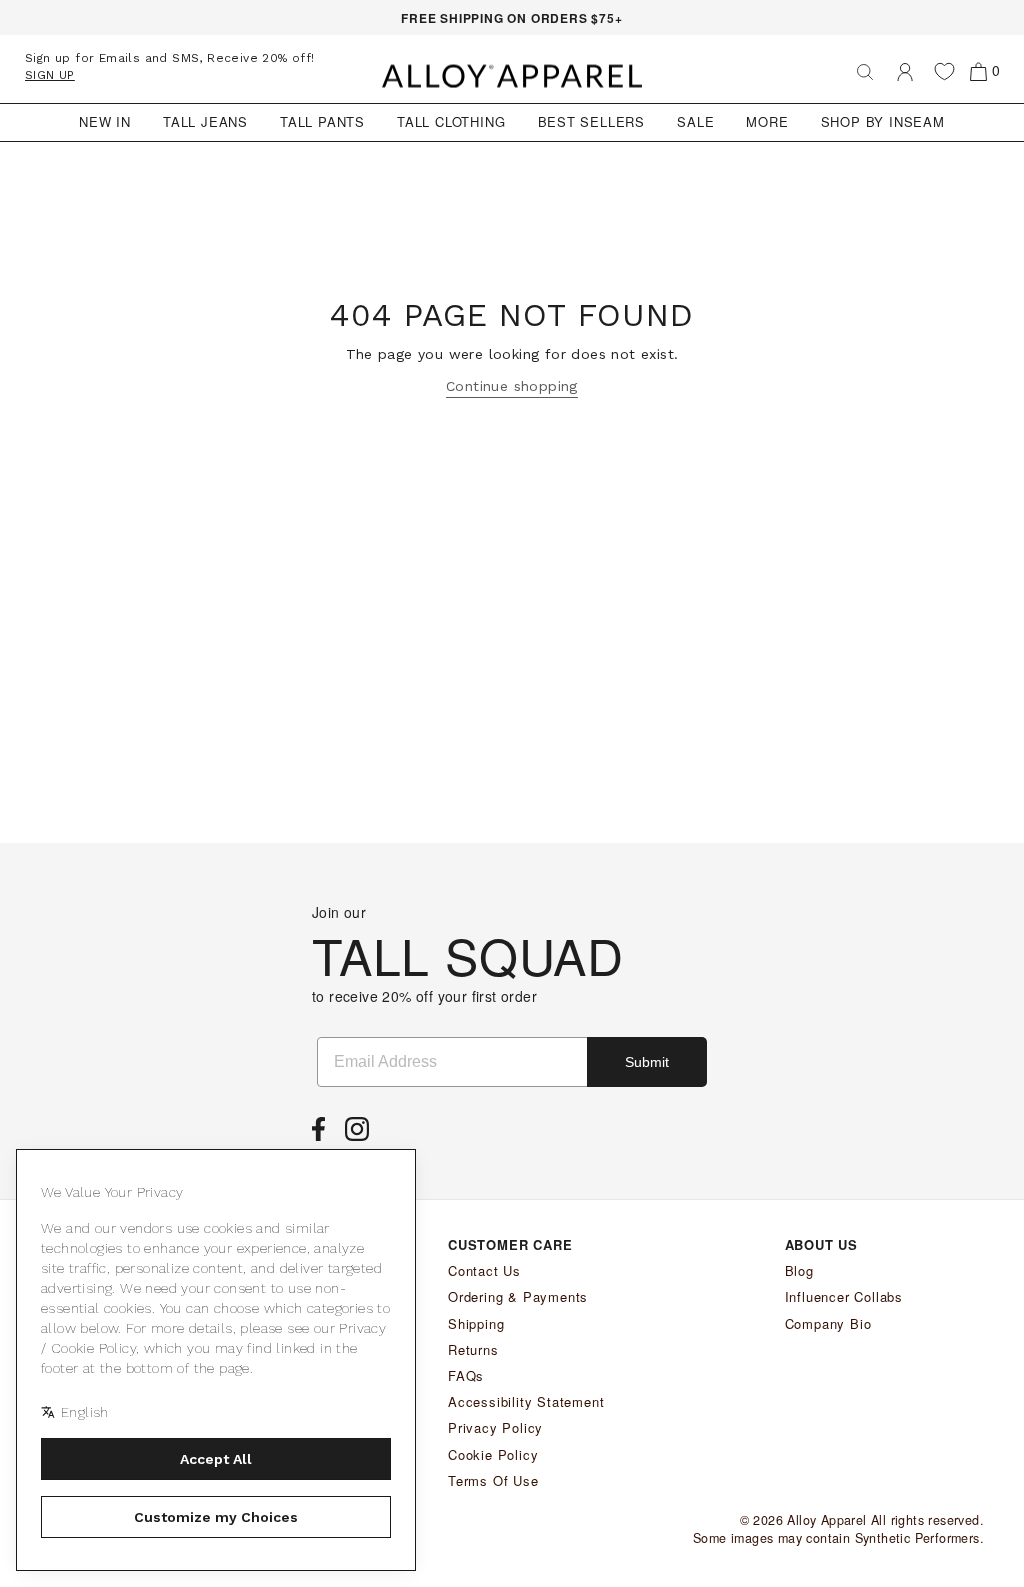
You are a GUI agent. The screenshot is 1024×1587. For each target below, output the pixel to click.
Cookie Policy (493, 1454)
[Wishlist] (944, 71)
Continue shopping (512, 386)
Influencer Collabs (844, 1296)
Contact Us (484, 1270)
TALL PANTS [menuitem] (322, 121)
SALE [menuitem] (695, 121)
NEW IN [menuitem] (105, 121)
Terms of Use (493, 1480)
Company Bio (828, 1323)
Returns (473, 1349)
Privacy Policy (495, 1427)
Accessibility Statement (526, 1401)
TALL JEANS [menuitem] (205, 121)
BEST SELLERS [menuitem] (592, 121)
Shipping (476, 1323)
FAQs (466, 1375)
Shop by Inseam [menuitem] (883, 121)
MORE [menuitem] (767, 121)
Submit (647, 1062)
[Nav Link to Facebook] (323, 1135)
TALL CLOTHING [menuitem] (451, 121)
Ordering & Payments (518, 1296)
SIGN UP (50, 75)
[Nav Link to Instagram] (362, 1135)
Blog (799, 1270)
